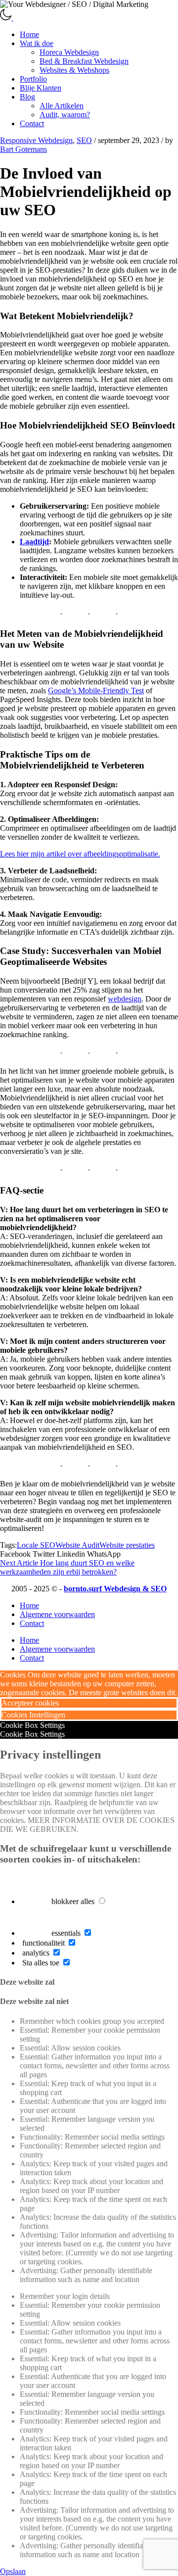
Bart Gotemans (23, 149)
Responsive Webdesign (36, 140)
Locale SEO (36, 1545)
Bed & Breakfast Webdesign (84, 61)
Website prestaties (127, 1545)
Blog (27, 97)
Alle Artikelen (62, 106)
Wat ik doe (37, 43)
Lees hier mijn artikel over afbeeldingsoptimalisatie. (80, 854)
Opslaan (13, 2571)
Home (29, 34)
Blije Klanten (41, 88)
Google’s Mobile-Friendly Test (96, 691)
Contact (32, 123)
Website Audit (77, 1545)
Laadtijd (34, 542)
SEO (84, 140)
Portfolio (33, 79)
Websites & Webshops (74, 70)
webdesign (125, 999)
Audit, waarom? (65, 115)
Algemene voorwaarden (57, 1614)
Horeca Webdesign (69, 52)
